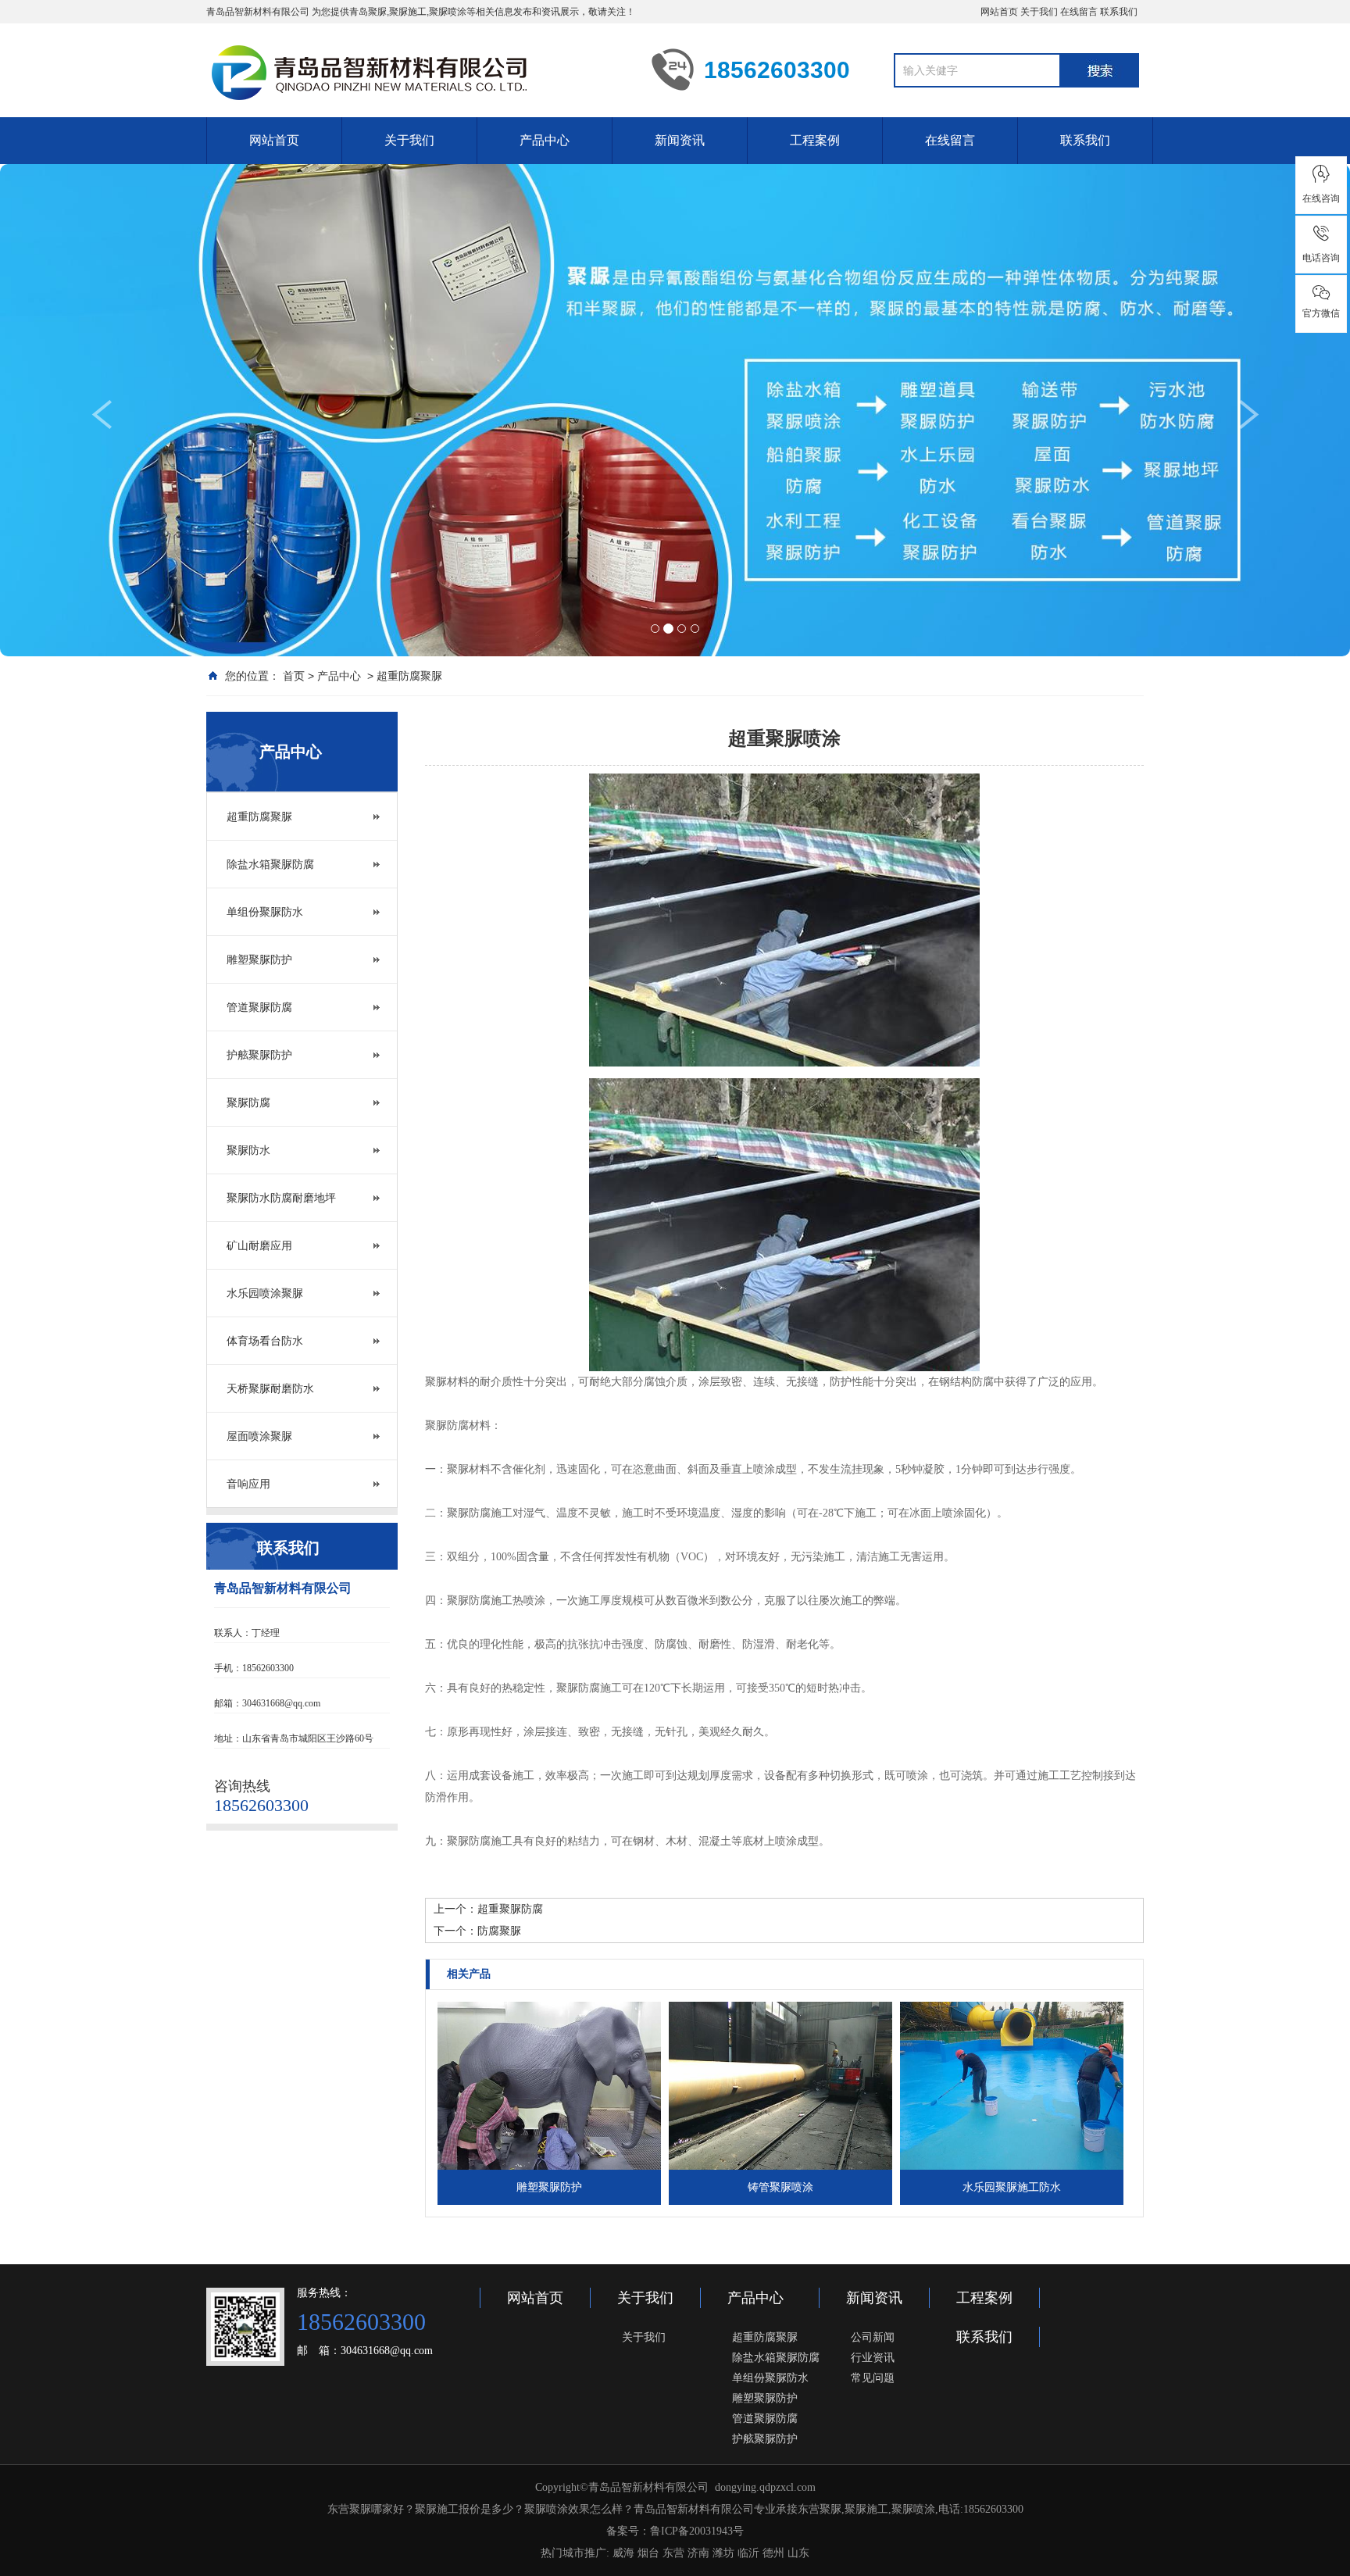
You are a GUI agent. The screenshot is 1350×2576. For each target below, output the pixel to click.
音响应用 (248, 1484)
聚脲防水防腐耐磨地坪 (281, 1198)
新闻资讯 (680, 140)
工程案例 (815, 140)
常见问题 (873, 2378)
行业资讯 (873, 2357)
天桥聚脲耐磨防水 (270, 1388)
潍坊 (723, 2553)
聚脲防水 (248, 1150)
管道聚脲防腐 (259, 1007)
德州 (773, 2553)
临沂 (748, 2553)
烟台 (648, 2553)
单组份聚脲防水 (265, 912)
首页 (294, 676)
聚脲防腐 (248, 1102)
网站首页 (999, 12)
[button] (101, 522)
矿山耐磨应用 (259, 1245)
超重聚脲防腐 (510, 1909)
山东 (798, 2553)
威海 (623, 2553)
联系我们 (1119, 12)
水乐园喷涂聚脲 (265, 1293)
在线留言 (1079, 12)
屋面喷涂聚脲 (259, 1436)
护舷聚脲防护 (259, 1055)
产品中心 (545, 140)
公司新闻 (873, 2337)
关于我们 (1039, 12)
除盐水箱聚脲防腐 (270, 864)
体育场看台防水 (265, 1341)
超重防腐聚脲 (409, 676)
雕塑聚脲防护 (259, 959)
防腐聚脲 (499, 1931)
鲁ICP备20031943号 (697, 2531)
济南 (698, 2553)
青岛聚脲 (368, 12)
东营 (673, 2553)
